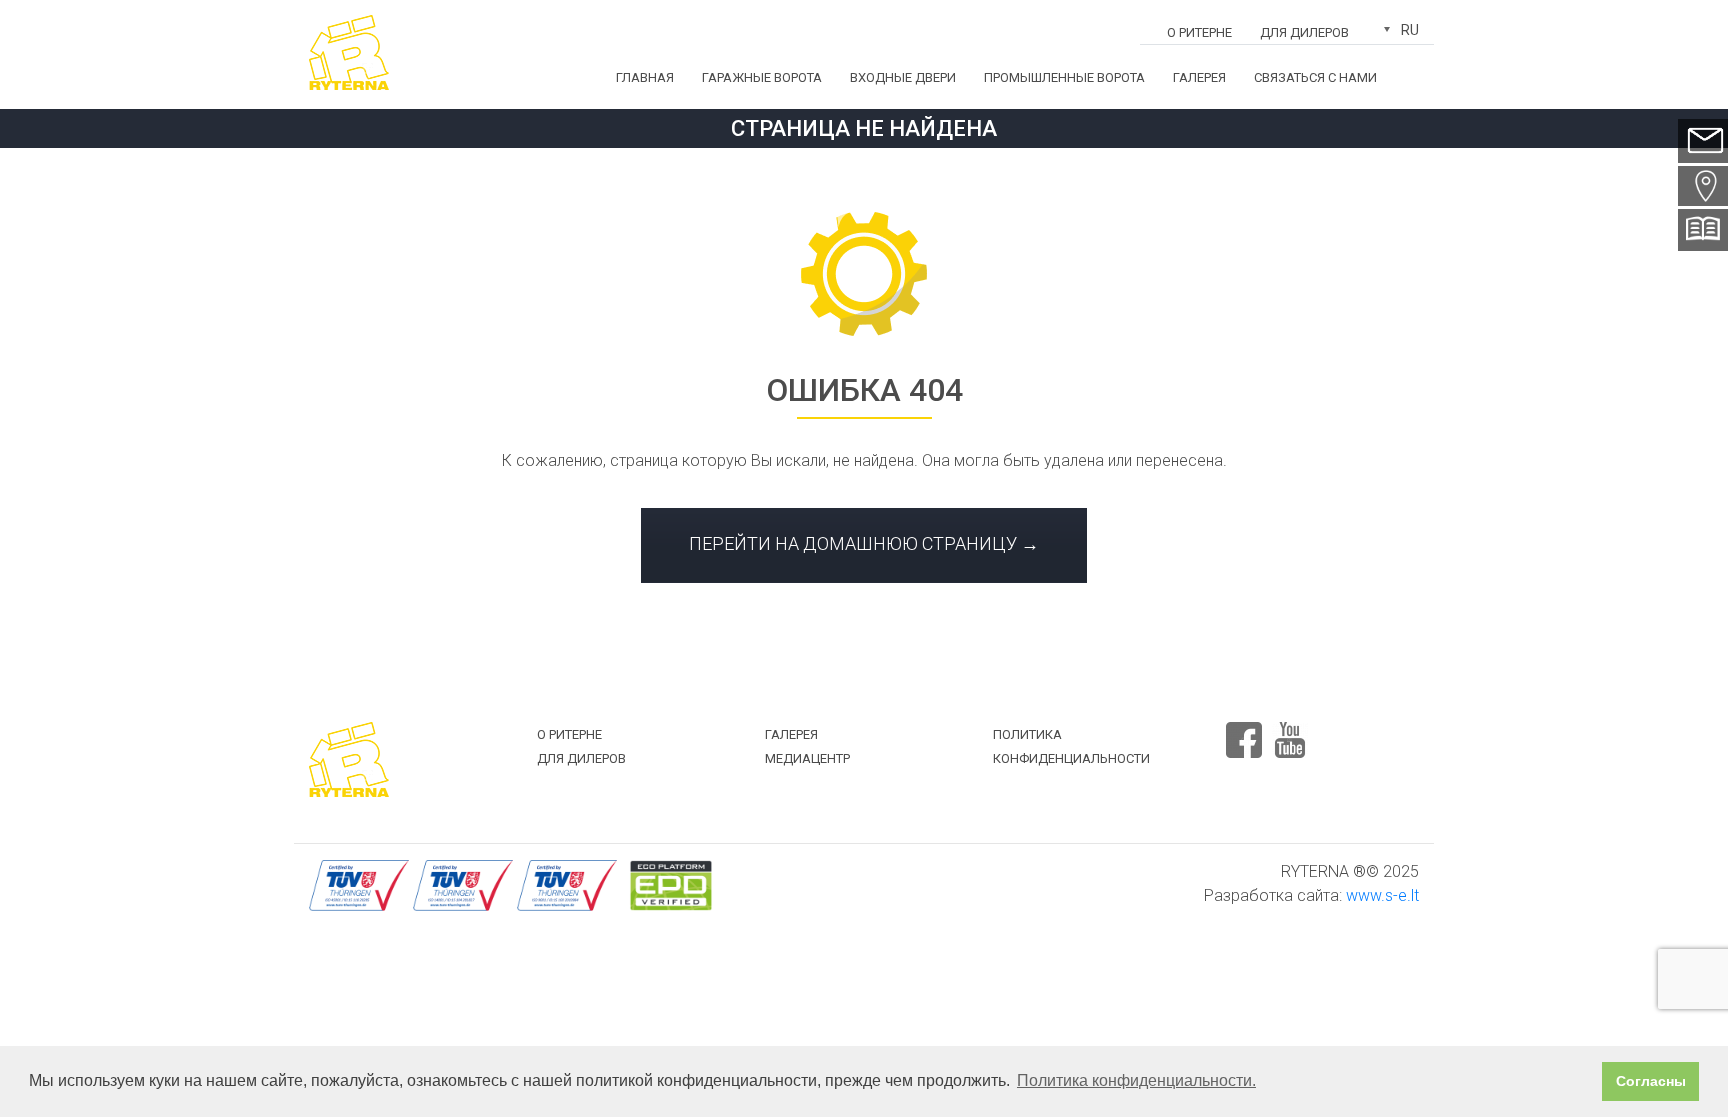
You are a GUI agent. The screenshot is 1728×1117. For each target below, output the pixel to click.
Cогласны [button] (1651, 1081)
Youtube (1290, 731)
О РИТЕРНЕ (1199, 32)
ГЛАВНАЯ (645, 77)
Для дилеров (1304, 32)
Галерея (1199, 77)
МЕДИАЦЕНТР (807, 758)
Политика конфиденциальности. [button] (1136, 1080)
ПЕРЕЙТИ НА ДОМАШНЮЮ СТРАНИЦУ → (864, 543)
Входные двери (903, 77)
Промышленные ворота (1064, 77)
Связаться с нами (1315, 77)
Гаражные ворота (762, 77)
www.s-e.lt (1382, 895)
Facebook (1244, 731)
